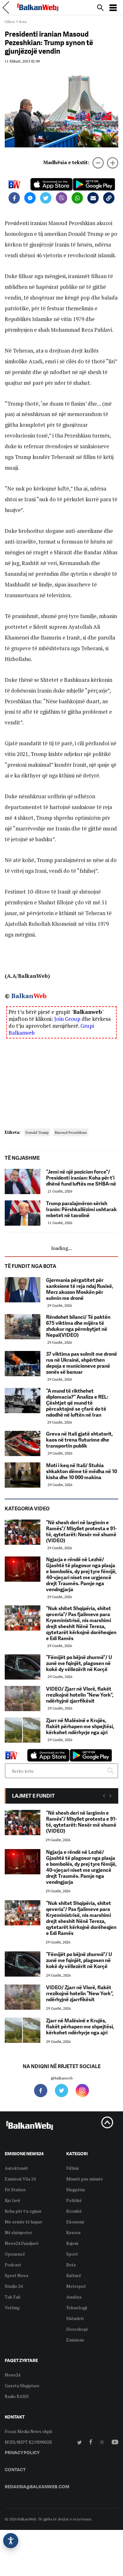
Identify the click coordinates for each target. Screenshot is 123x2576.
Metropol (76, 2286)
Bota (23, 22)
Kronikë (74, 2211)
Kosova (73, 2232)
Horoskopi (77, 2329)
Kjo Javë (12, 2200)
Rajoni (72, 2243)
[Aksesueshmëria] (11, 2541)
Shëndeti (75, 2318)
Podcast (13, 2265)
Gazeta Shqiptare (22, 2386)
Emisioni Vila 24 (20, 2179)
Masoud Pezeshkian (71, 1132)
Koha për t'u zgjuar (23, 2211)
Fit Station (15, 2189)
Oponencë (15, 2254)
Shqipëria (76, 2189)
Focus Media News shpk (29, 2431)
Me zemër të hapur (23, 2222)
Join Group (67, 1019)
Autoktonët (16, 2168)
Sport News (17, 2275)
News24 (12, 2375)
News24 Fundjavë (22, 2243)
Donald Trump (37, 1132)
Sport (72, 2254)
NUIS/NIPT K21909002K (28, 2442)
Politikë (74, 2200)
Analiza (74, 2297)
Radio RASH (17, 2396)
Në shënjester (18, 2232)
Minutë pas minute (85, 2179)
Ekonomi (75, 2222)
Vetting (12, 2308)
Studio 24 (14, 2286)
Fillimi (10, 22)
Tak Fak (13, 2297)
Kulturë (74, 2275)
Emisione (75, 2340)
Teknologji (77, 2308)
